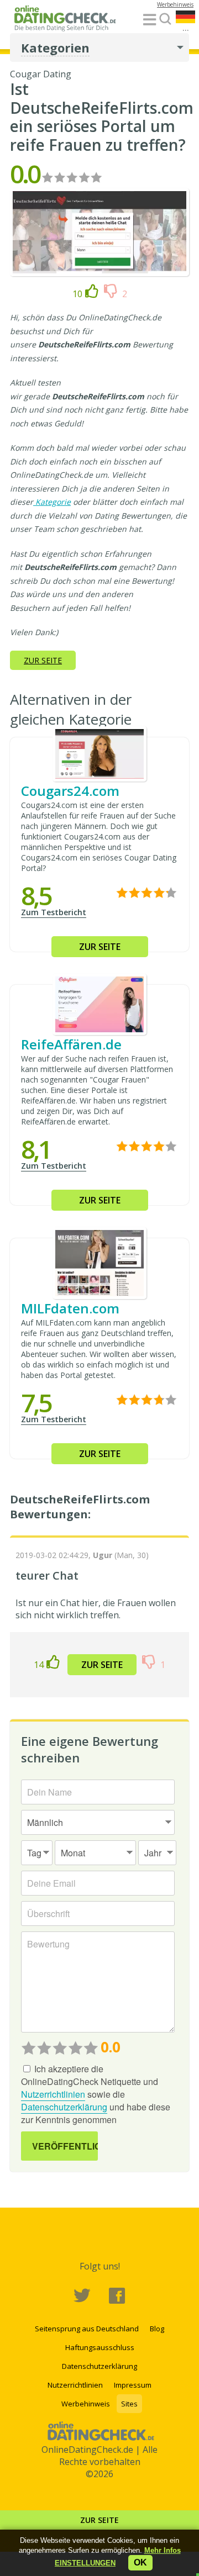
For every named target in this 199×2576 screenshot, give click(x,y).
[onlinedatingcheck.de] (68, 20)
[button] (85, 2563)
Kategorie (53, 502)
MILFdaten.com (70, 1308)
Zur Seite (99, 2520)
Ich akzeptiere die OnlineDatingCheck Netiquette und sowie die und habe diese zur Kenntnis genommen (96, 2094)
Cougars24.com (70, 791)
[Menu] (150, 20)
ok (140, 2562)
